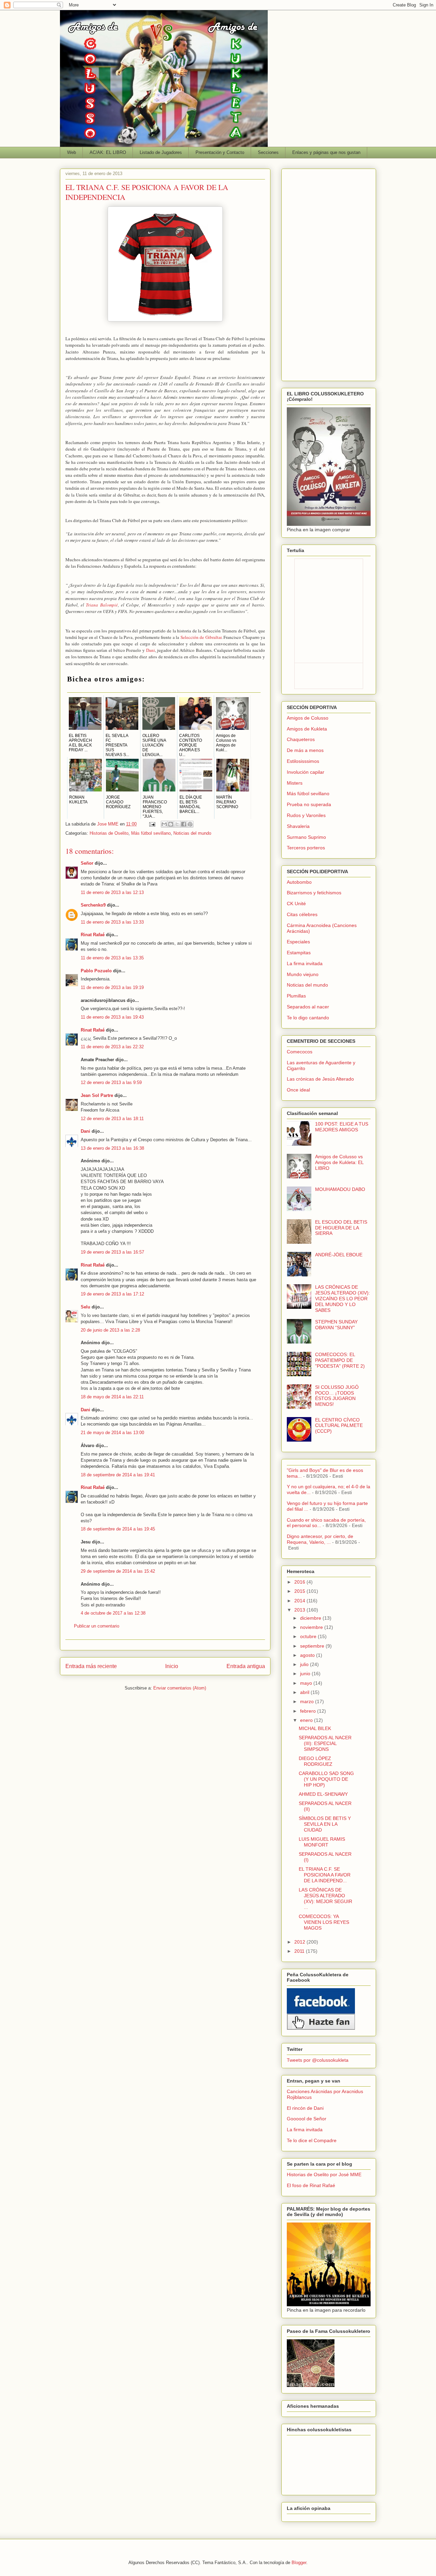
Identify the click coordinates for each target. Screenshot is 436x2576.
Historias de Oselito (109, 833)
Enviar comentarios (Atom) (180, 1688)
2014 (300, 1601)
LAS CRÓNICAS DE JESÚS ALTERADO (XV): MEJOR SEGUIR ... (325, 1898)
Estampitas (299, 953)
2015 (300, 1591)
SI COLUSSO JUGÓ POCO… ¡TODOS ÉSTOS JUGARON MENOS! (337, 1396)
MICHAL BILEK (315, 1728)
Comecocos (300, 1052)
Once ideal (298, 1090)
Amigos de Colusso (308, 718)
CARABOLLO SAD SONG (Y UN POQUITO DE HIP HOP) (326, 1779)
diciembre (311, 1618)
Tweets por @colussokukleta (318, 2060)
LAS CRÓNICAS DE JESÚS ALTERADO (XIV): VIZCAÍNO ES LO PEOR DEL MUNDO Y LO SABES (342, 1298)
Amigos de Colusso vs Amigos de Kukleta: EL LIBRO (339, 1162)
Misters (295, 783)
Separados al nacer (308, 1007)
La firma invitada (305, 963)
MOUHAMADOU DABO (340, 1189)
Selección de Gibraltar (201, 637)
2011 (300, 1951)
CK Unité (296, 904)
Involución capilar (306, 772)
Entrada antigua (246, 1666)
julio (305, 1664)
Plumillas (296, 996)
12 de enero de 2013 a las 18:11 (112, 1119)
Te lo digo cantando (308, 1018)
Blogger (299, 2563)
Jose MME (108, 824)
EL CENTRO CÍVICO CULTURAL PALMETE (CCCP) (339, 1426)
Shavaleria (298, 826)
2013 (300, 1610)
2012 (300, 1942)
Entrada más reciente (91, 1666)
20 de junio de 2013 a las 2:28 (110, 1330)
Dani (151, 650)
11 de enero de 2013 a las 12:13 (112, 892)
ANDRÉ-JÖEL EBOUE (339, 1255)
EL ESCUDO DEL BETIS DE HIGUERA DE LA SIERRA (341, 1228)
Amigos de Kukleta (307, 729)
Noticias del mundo (192, 833)
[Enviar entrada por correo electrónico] (152, 824)
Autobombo (299, 882)
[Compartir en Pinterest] (190, 824)
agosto (308, 1655)
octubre (309, 1636)
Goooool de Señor (307, 2119)
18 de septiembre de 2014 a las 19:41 (118, 1475)
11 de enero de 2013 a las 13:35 (112, 958)
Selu (85, 1307)
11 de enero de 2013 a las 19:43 (112, 1017)
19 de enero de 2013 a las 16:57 (112, 1252)
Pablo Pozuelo (96, 971)
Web (72, 152)
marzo (308, 1701)
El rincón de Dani (305, 2108)
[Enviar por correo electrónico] (164, 824)
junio (306, 1674)
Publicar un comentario (97, 1626)
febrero (309, 1711)
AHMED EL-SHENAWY (323, 1794)
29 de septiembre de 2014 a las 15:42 (118, 1571)
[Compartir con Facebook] (184, 824)
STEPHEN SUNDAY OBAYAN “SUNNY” (336, 1325)
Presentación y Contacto (220, 152)
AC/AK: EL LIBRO (108, 152)
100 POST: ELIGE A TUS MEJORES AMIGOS (342, 1127)
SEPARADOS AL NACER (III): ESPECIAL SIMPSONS (325, 1743)
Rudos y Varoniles (306, 815)
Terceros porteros (306, 848)
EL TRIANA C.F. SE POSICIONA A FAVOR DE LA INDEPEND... (325, 1875)
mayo (307, 1683)
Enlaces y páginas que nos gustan (326, 152)
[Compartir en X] (177, 824)
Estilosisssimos (303, 761)
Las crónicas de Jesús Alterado (320, 1079)
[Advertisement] (329, 273)
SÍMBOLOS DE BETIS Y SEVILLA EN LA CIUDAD (325, 1824)
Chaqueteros (301, 739)
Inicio (172, 1666)
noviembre (312, 1627)
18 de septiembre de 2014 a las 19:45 (118, 1529)
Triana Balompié (102, 605)
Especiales (298, 942)
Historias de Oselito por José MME (324, 2174)
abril (305, 1692)
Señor (87, 863)
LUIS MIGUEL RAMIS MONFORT (322, 1842)
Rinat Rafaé (93, 935)
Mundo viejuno (303, 974)
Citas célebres (302, 914)
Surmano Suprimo (306, 837)
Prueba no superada (309, 804)
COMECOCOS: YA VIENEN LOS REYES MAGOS (324, 1922)
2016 (300, 1582)
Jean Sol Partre (97, 1095)
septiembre (313, 1646)
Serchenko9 (93, 905)
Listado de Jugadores (161, 152)
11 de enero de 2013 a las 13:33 (112, 922)
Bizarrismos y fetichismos (314, 893)
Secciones (268, 152)
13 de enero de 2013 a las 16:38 (112, 1148)
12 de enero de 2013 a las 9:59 (111, 1082)
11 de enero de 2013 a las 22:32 (112, 1047)
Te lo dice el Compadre (312, 2140)
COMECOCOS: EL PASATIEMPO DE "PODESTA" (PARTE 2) (340, 1360)
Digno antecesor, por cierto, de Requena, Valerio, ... (320, 1539)
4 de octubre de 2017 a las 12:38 (113, 1613)
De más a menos (305, 750)
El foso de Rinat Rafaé (311, 2185)
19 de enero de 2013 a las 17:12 (112, 1294)
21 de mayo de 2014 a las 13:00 (112, 1433)
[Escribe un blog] (171, 824)
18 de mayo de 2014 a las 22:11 (112, 1397)
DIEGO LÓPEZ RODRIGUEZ (316, 1761)
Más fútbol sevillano (151, 833)
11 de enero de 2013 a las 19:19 (112, 987)
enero (307, 1720)
